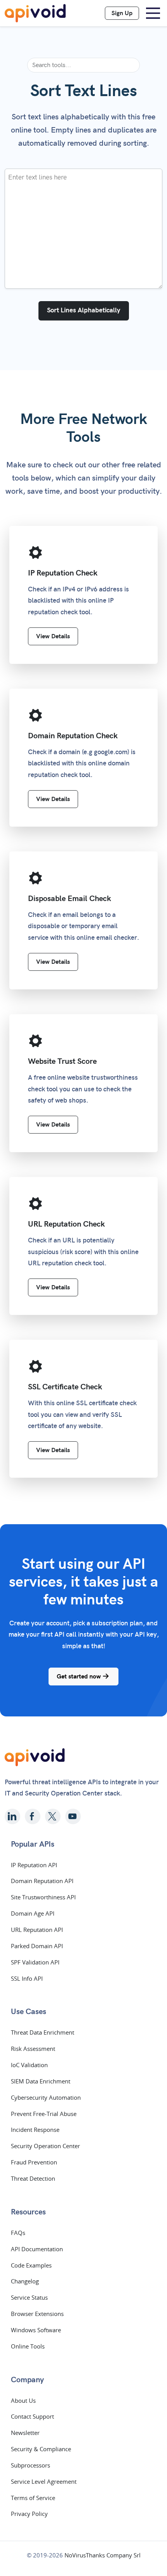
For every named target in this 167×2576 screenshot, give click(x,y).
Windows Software (36, 2330)
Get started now (80, 1677)
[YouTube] (73, 1816)
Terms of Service (33, 2498)
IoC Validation (29, 2065)
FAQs (18, 2233)
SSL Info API (27, 1978)
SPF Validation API (35, 1962)
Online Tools (28, 2346)
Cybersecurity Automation (46, 2097)
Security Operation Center (45, 2146)
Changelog (25, 2281)
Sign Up (122, 13)
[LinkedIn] (12, 1816)
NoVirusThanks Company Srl (103, 2555)
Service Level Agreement (44, 2481)
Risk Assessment (33, 2049)
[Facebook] (33, 1816)
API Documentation (37, 2249)
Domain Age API (33, 1913)
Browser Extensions (37, 2314)
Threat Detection (33, 2178)
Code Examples (31, 2265)
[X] (53, 1816)
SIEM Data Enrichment (41, 2081)
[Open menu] (153, 13)
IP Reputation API (34, 1865)
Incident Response (35, 2130)
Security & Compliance (41, 2449)
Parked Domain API (37, 1946)
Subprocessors (30, 2465)
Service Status (29, 2297)
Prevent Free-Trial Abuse (44, 2114)
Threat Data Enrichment (43, 2032)
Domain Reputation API (42, 1881)
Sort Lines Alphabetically (84, 310)
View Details (53, 636)
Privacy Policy (29, 2514)
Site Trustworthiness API (43, 1897)
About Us (23, 2400)
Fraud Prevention (34, 2162)
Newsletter (25, 2433)
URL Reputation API (37, 1930)
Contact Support (32, 2416)
